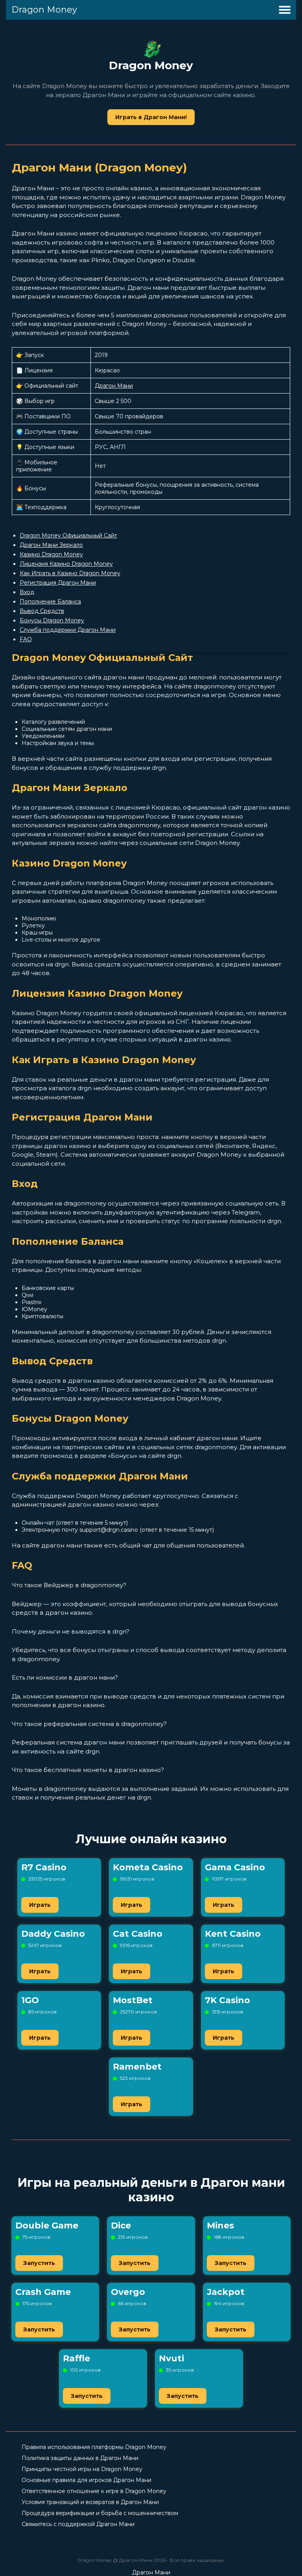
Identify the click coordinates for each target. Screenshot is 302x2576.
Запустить (39, 2263)
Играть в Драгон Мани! (151, 117)
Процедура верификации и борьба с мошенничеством (100, 2513)
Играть (40, 1905)
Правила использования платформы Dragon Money (94, 2447)
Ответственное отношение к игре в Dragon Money (94, 2491)
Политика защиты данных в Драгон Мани (80, 2458)
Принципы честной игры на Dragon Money (82, 2469)
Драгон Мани (114, 386)
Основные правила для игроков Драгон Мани (87, 2480)
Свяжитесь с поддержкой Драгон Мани (78, 2524)
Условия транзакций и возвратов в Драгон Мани (90, 2502)
